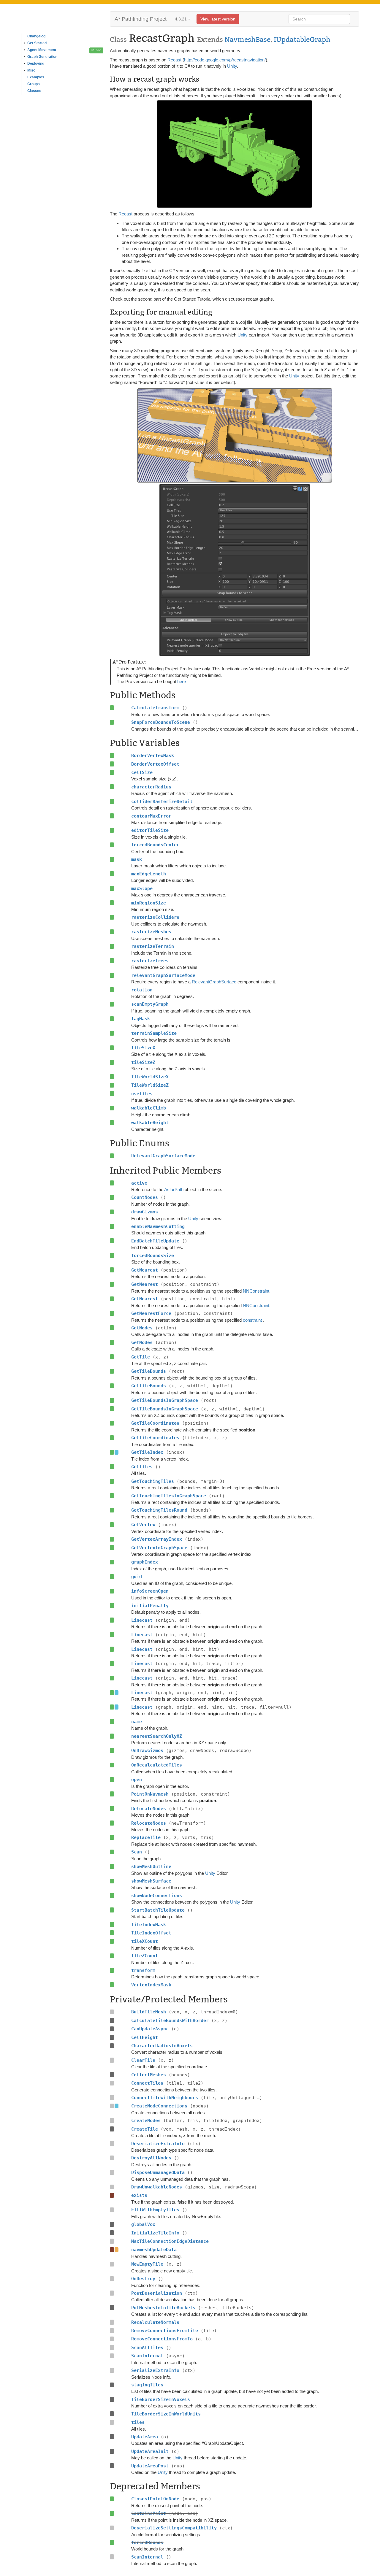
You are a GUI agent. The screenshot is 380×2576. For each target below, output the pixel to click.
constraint (253, 1320)
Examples (36, 77)
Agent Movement (42, 50)
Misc (31, 70)
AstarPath (174, 1189)
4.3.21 (181, 19)
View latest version (218, 19)
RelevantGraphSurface (214, 982)
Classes (34, 91)
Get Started (37, 43)
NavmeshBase (247, 39)
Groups (34, 84)
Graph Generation (42, 57)
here (182, 681)
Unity (232, 66)
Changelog (36, 36)
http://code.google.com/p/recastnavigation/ (225, 60)
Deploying (36, 64)
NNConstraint (256, 1291)
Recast (174, 60)
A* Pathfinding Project (141, 19)
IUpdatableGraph (302, 39)
